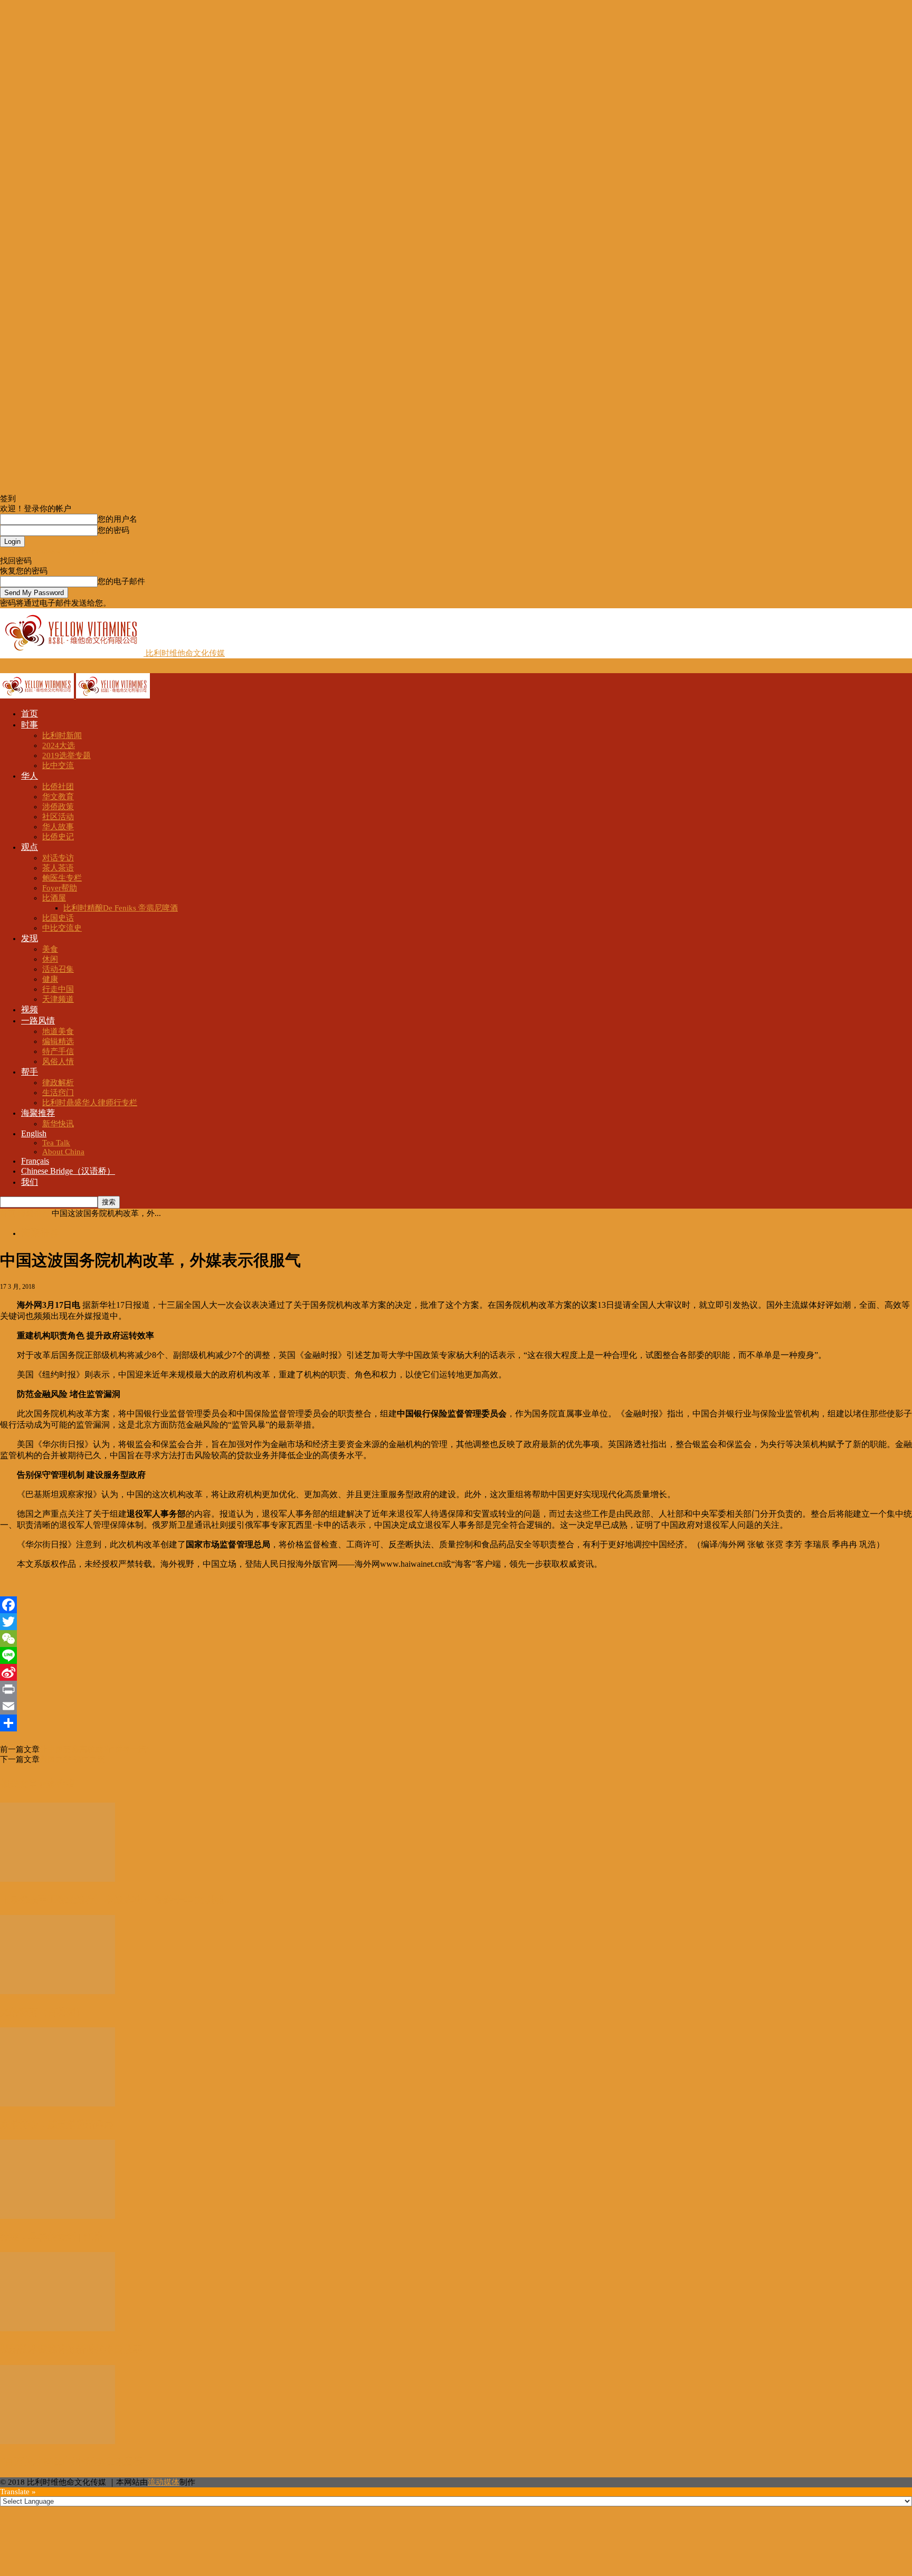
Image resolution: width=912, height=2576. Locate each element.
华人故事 (58, 827)
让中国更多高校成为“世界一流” (95, 1749)
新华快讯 (58, 1124)
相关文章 (19, 1784)
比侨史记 (58, 837)
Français (35, 1161)
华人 (30, 776)
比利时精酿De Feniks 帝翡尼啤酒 (121, 908)
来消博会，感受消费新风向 (57, 2124)
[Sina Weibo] (456, 1672)
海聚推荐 (38, 1113)
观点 (30, 847)
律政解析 (58, 1083)
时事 (30, 725)
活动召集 (58, 969)
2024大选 (59, 745)
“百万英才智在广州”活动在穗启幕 (71, 2462)
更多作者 (57, 1784)
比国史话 (58, 918)
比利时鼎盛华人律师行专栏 (90, 1103)
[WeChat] (456, 1639)
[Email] (456, 1706)
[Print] (456, 1689)
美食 (50, 949)
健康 (50, 979)
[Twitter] (456, 1622)
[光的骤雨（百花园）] (58, 1991)
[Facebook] (456, 1605)
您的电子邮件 (121, 581)
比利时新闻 (62, 735)
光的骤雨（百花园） (43, 2012)
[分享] (456, 1723)
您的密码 (113, 530)
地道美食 (58, 1031)
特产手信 (58, 1051)
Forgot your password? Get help (53, 551)
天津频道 (58, 999)
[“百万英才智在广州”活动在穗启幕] (58, 2441)
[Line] (456, 1655)
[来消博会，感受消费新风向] (58, 2104)
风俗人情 (58, 1061)
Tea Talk (56, 1143)
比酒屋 (54, 898)
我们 (30, 1182)
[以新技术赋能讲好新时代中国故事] (58, 2329)
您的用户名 (117, 519)
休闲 (50, 959)
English (34, 1133)
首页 (30, 714)
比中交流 (58, 765)
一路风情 (38, 1021)
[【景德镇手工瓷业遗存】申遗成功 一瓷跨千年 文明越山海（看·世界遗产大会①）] (58, 1879)
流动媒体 (164, 2482)
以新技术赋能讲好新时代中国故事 (71, 2349)
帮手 (30, 1072)
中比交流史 (62, 928)
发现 (30, 938)
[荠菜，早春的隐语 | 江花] (58, 2216)
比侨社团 (58, 787)
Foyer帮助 (60, 888)
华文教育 (58, 797)
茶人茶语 (58, 868)
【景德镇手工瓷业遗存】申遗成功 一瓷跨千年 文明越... (116, 1900)
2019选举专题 (66, 755)
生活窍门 (58, 1093)
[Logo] (38, 696)
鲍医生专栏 (62, 878)
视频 (30, 1009)
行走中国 (58, 989)
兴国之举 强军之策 (72, 1759)
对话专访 (58, 858)
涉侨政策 (58, 807)
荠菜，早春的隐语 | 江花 (51, 2237)
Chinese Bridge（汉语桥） (68, 1171)
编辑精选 (58, 1041)
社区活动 (58, 817)
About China (63, 1152)
